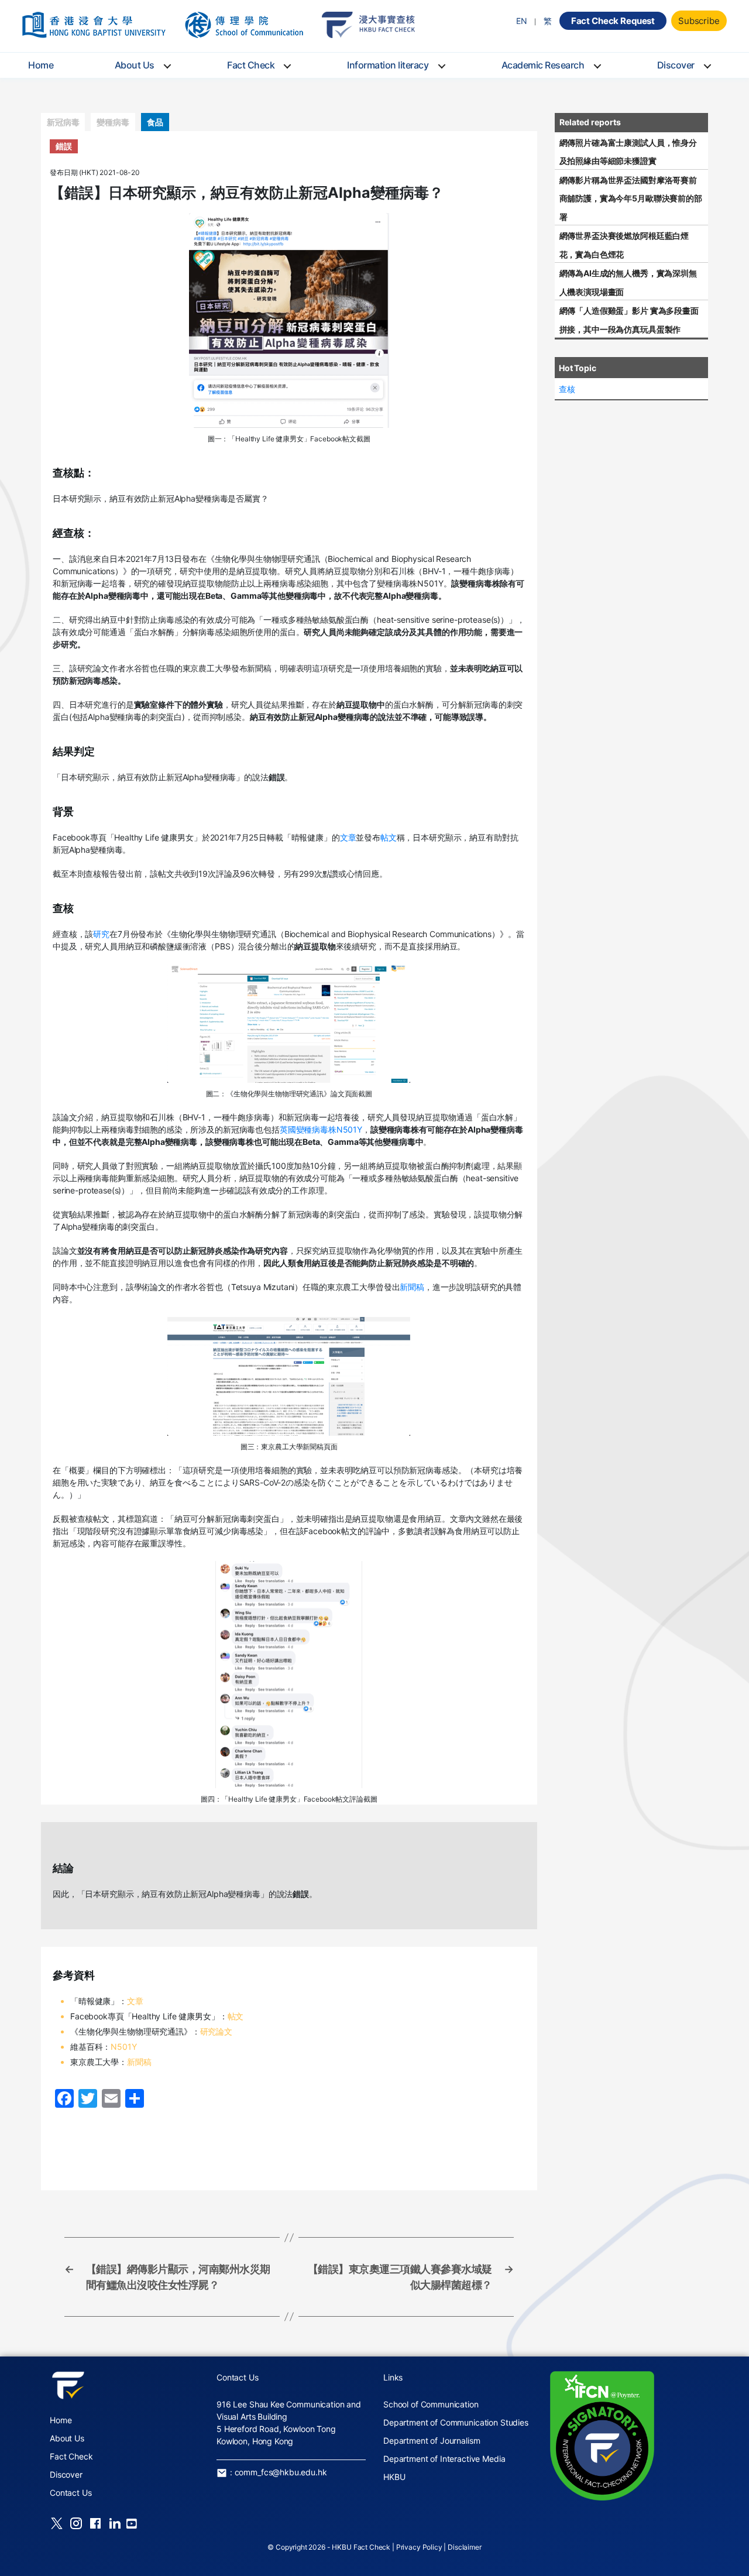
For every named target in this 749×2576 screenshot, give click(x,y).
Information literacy (388, 65)
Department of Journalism (432, 2440)
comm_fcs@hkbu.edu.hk (281, 2472)
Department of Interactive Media (444, 2459)
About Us (135, 65)
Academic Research (543, 65)
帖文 (389, 837)
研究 (101, 934)
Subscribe (699, 21)
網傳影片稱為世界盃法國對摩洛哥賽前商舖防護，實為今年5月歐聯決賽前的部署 (631, 198)
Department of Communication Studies (456, 2422)
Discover (676, 65)
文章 (348, 837)
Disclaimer (465, 2547)
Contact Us (71, 2493)
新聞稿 (412, 1287)
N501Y (123, 2047)
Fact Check (251, 65)
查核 (567, 389)
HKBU (394, 2477)
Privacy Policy (419, 2547)
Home (41, 65)
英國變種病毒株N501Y (321, 1129)
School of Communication (431, 2404)
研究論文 (216, 2031)
